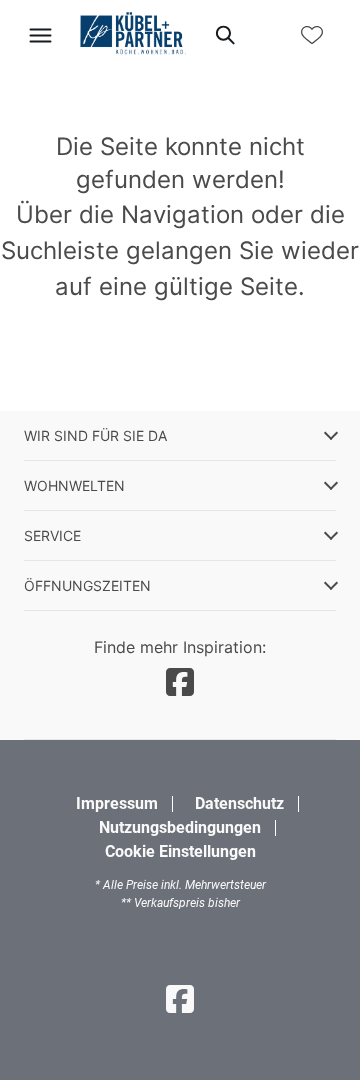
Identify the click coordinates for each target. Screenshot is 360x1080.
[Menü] (40, 35)
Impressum (117, 803)
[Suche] (224, 35)
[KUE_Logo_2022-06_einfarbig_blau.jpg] (132, 34)
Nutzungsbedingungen (180, 827)
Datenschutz (239, 803)
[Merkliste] (312, 35)
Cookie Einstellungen (180, 852)
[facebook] (180, 682)
